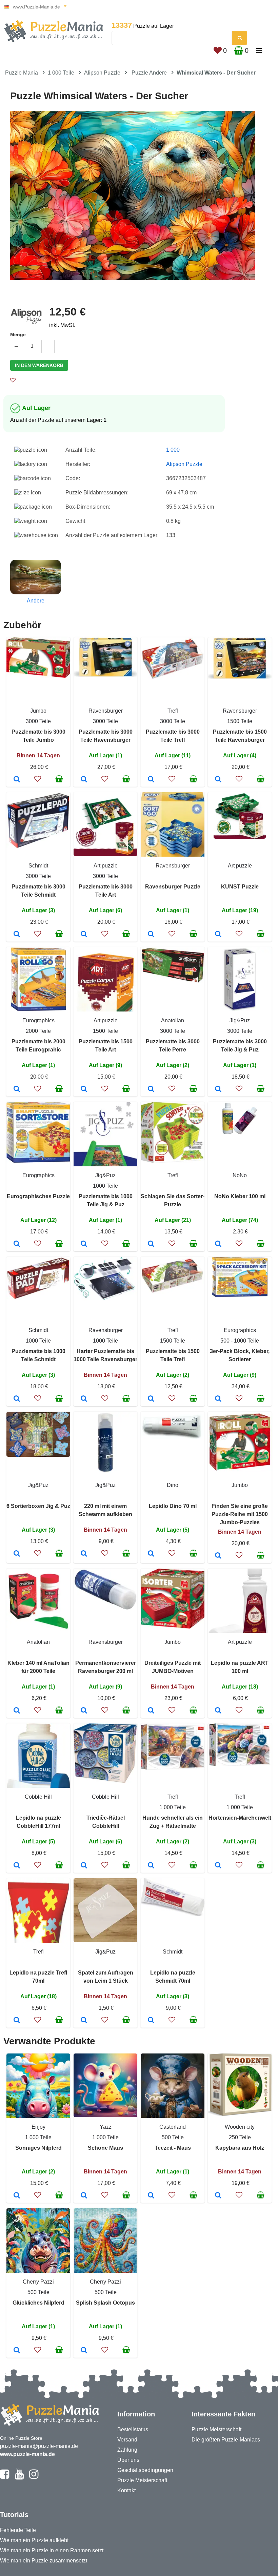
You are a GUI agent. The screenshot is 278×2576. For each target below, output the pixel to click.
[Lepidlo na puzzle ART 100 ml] (218, 1711)
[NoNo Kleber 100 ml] (218, 1244)
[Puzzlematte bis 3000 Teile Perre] (151, 1089)
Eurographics (38, 1020)
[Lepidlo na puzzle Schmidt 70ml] (151, 2021)
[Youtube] (19, 2477)
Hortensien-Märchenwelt (240, 1818)
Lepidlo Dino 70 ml (173, 1506)
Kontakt (126, 2490)
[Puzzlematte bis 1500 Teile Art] (84, 1089)
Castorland (173, 2127)
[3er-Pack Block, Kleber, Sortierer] (218, 1399)
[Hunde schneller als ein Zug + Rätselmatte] (151, 1866)
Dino (173, 1485)
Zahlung (127, 2450)
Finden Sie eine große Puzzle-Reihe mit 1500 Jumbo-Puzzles (240, 1514)
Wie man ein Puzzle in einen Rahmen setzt (52, 2550)
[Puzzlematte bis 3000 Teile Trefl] (151, 780)
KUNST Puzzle (240, 887)
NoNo (240, 1175)
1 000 (173, 450)
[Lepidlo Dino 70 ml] (151, 1554)
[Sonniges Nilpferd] (17, 2196)
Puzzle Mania (22, 73)
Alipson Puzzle (102, 73)
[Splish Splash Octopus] (84, 2351)
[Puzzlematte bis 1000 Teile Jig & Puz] (84, 1244)
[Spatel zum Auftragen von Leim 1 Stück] (84, 2021)
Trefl (173, 711)
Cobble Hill (38, 1797)
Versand (127, 2440)
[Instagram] (34, 2477)
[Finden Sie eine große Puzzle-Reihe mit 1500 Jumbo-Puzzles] (218, 1556)
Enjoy (38, 2127)
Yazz (106, 2127)
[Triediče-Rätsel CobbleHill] (84, 1866)
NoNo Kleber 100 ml (240, 1196)
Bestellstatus (133, 2429)
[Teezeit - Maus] (151, 2196)
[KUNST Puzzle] (218, 935)
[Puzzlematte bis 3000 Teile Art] (84, 935)
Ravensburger (106, 711)
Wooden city (240, 2127)
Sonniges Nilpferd (38, 2148)
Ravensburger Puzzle (173, 887)
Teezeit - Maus (173, 2148)
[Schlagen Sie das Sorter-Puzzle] (151, 1244)
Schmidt (38, 866)
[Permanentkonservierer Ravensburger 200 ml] (84, 1711)
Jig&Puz (240, 1020)
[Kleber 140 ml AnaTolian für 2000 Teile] (17, 1711)
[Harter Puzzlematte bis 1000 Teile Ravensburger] (84, 1399)
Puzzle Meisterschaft (142, 2480)
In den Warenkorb (39, 365)
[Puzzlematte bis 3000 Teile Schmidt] (17, 935)
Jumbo (38, 711)
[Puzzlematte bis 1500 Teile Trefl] (151, 1399)
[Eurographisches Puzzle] (17, 1244)
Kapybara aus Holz (240, 2148)
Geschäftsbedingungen (145, 2470)
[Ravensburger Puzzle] (151, 935)
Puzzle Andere (149, 73)
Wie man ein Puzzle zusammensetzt (44, 2561)
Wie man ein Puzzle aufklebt (34, 2540)
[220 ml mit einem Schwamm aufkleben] (84, 1554)
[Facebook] (5, 2477)
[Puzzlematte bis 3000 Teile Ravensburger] (84, 780)
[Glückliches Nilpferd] (17, 2351)
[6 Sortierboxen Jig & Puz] (17, 1554)
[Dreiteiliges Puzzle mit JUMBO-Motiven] (151, 1711)
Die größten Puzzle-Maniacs (226, 2440)
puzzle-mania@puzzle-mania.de (39, 2446)
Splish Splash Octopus (105, 2303)
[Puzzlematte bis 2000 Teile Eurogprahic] (17, 1089)
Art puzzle (106, 866)
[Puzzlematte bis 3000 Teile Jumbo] (17, 780)
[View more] (38, 676)
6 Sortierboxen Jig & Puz (38, 1506)
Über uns (128, 2460)
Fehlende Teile (18, 2530)
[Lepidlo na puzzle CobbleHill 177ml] (17, 1866)
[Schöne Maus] (84, 2196)
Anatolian (173, 1020)
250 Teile (240, 2137)
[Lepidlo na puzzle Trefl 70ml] (17, 2021)
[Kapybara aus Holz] (218, 2196)
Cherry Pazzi (38, 2282)
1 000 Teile (61, 73)
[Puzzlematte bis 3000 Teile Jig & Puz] (218, 1089)
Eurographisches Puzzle (38, 1196)
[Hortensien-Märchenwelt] (218, 1866)
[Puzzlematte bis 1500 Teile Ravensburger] (218, 780)
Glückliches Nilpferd (38, 2303)
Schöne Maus (105, 2148)
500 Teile (173, 2137)
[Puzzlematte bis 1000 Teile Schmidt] (17, 1399)
